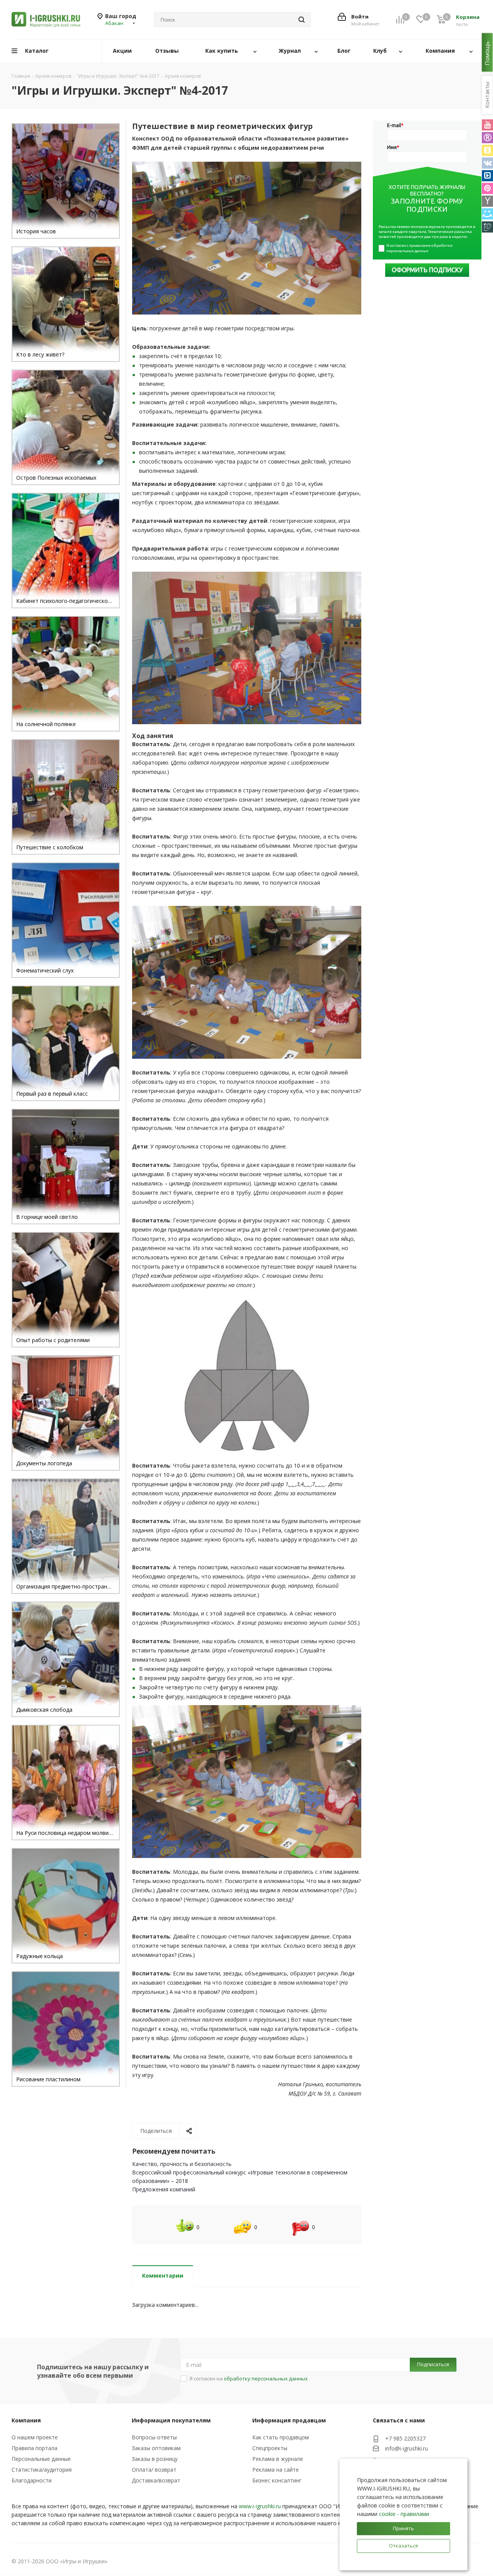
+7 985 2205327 (405, 2438)
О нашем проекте (35, 2437)
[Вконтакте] (487, 163)
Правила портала (34, 2448)
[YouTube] (487, 125)
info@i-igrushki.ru (407, 2449)
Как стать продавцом (281, 2437)
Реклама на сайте (276, 2470)
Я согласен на (249, 2378)
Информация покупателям (171, 2420)
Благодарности (32, 2480)
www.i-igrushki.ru (260, 2506)
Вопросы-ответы (154, 2437)
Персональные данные (41, 2459)
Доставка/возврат (156, 2480)
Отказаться (403, 2546)
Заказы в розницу (155, 2459)
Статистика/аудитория (42, 2470)
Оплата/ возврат (154, 2470)
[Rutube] (487, 138)
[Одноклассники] (487, 150)
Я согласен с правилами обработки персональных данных (420, 248)
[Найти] (302, 20)
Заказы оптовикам (156, 2448)
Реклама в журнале (278, 2459)
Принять (403, 2528)
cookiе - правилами (404, 2514)
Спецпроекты (270, 2448)
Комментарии (163, 2276)
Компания (26, 2420)
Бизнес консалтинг (277, 2480)
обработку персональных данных (266, 2378)
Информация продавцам (289, 2420)
